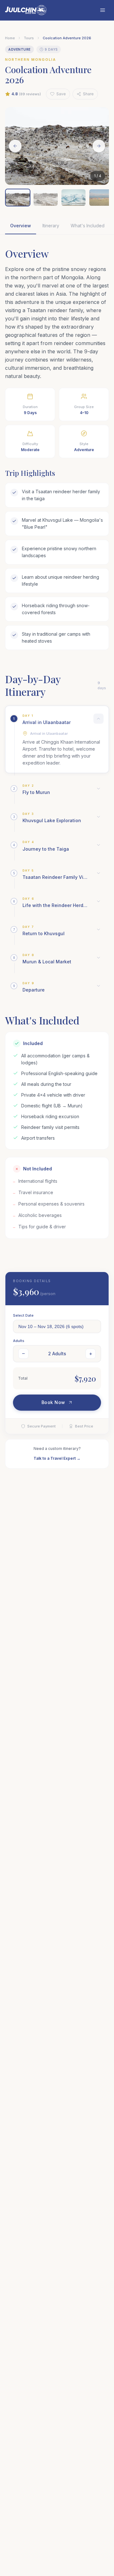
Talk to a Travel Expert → (57, 1458)
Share (88, 94)
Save (61, 94)
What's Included (88, 226)
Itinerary (51, 226)
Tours (29, 38)
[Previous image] (15, 146)
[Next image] (99, 146)
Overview (21, 226)
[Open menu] (103, 10)
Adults (19, 1341)
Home (10, 38)
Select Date (23, 1315)
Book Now (53, 1402)
